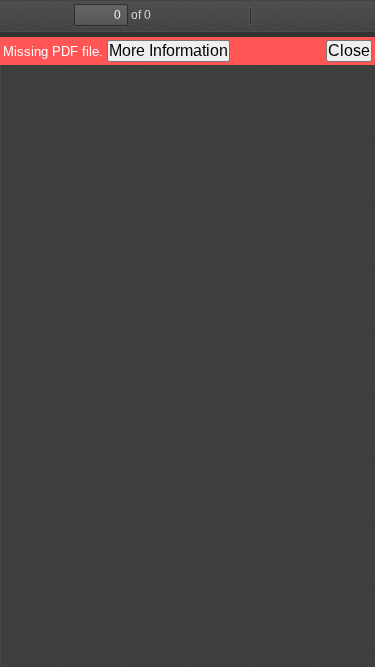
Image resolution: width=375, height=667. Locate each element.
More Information (168, 50)
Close (349, 50)
